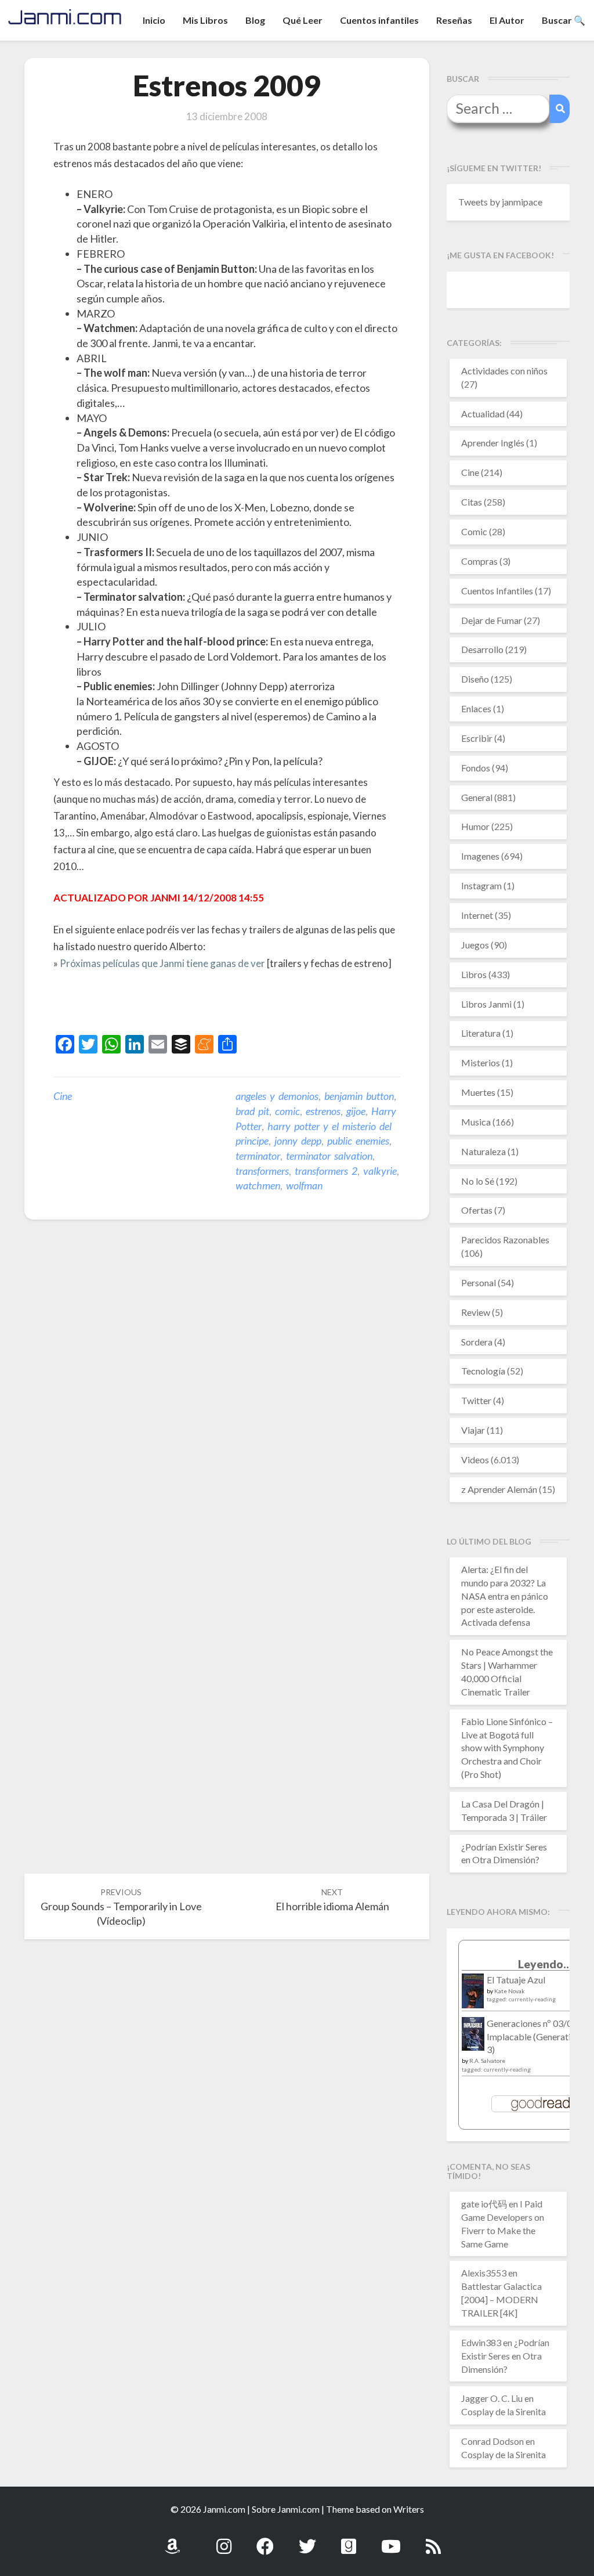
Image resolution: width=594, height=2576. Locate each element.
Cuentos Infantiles (497, 591)
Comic (474, 531)
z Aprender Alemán (499, 1489)
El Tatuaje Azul (516, 1980)
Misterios (481, 1062)
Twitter (476, 1400)
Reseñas (454, 20)
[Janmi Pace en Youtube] (391, 2540)
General (477, 797)
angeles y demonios (277, 1096)
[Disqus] (227, 1409)
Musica (476, 1122)
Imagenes (480, 856)
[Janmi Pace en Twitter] (307, 2540)
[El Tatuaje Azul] (473, 1996)
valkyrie (380, 1171)
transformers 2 (326, 1171)
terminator (258, 1156)
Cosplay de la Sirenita (504, 2411)
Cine (63, 1096)
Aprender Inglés (493, 443)
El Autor (507, 20)
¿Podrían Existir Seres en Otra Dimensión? (505, 2356)
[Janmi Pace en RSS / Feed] (433, 2540)
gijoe (356, 1111)
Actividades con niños (504, 371)
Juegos (475, 945)
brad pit (252, 1111)
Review (476, 1312)
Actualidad (483, 414)
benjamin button (359, 1096)
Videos (475, 1460)
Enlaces (476, 708)
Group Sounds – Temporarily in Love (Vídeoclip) (121, 1907)
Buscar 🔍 (564, 20)
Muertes (478, 1092)
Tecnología (483, 1371)
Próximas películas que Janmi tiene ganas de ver (162, 963)
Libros (474, 974)
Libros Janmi (486, 1004)
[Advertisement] (189, 1004)
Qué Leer (303, 20)
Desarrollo (482, 649)
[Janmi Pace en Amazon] (172, 2540)
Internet (477, 915)
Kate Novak (510, 1991)
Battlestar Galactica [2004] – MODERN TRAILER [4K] (501, 2299)
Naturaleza (483, 1151)
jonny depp (298, 1141)
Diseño (475, 679)
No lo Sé (478, 1181)
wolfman (304, 1185)
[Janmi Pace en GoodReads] (349, 2540)
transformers (262, 1171)
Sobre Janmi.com (286, 2509)
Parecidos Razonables (505, 1240)
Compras (479, 561)
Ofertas (477, 1210)
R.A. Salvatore (487, 2061)
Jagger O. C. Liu (492, 2398)
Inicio (154, 20)
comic (287, 1111)
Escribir (477, 738)
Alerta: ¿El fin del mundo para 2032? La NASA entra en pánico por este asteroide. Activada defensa (505, 1596)
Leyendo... (545, 1964)
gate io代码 (484, 2204)
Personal (479, 1282)
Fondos (476, 768)
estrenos (323, 1111)
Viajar (473, 1430)
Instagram (481, 885)
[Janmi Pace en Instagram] (224, 2540)
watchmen (258, 1185)
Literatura (481, 1033)
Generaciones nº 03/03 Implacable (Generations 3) (536, 2036)
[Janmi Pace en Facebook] (265, 2540)
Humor (475, 826)
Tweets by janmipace (500, 202)
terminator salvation (329, 1156)
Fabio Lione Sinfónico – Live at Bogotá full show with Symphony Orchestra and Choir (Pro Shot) (507, 1748)
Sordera (477, 1342)
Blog (255, 20)
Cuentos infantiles (379, 20)
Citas (472, 502)
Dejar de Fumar (492, 620)
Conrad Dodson (492, 2441)
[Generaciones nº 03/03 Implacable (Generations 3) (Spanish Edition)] (473, 2037)
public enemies (358, 1141)
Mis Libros (205, 20)
